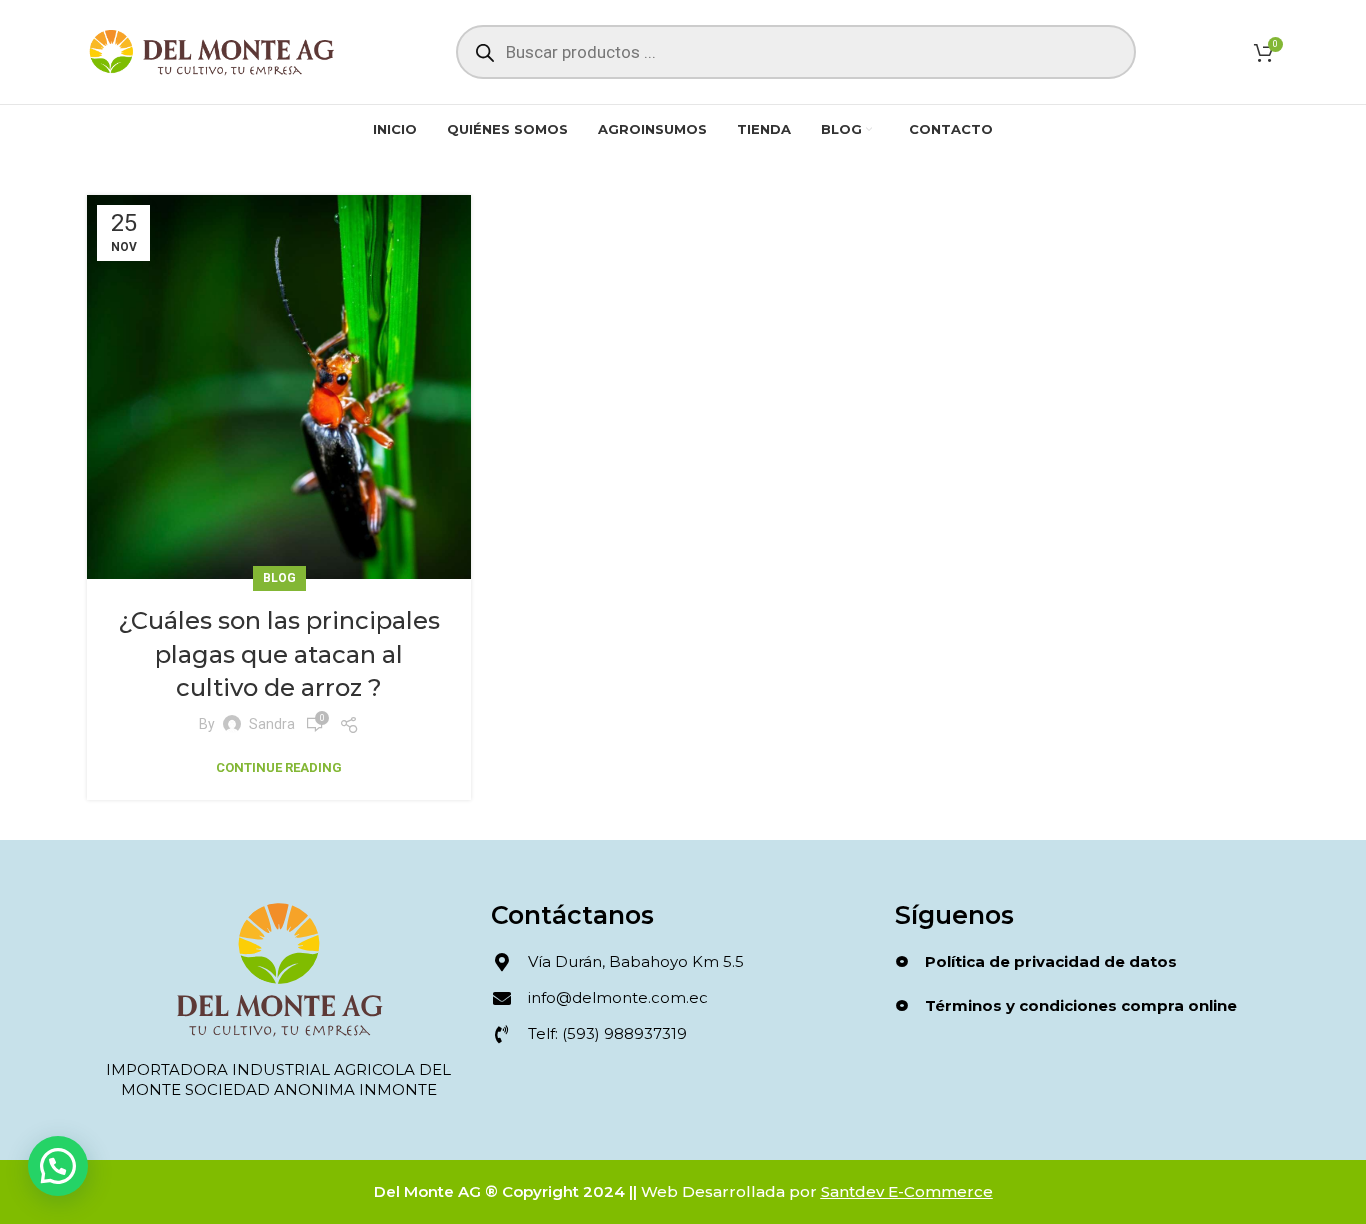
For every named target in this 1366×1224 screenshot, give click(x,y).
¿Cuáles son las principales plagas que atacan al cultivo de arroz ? (279, 654)
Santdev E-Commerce (907, 1191)
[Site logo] (212, 51)
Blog (279, 578)
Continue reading (279, 767)
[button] (58, 1166)
